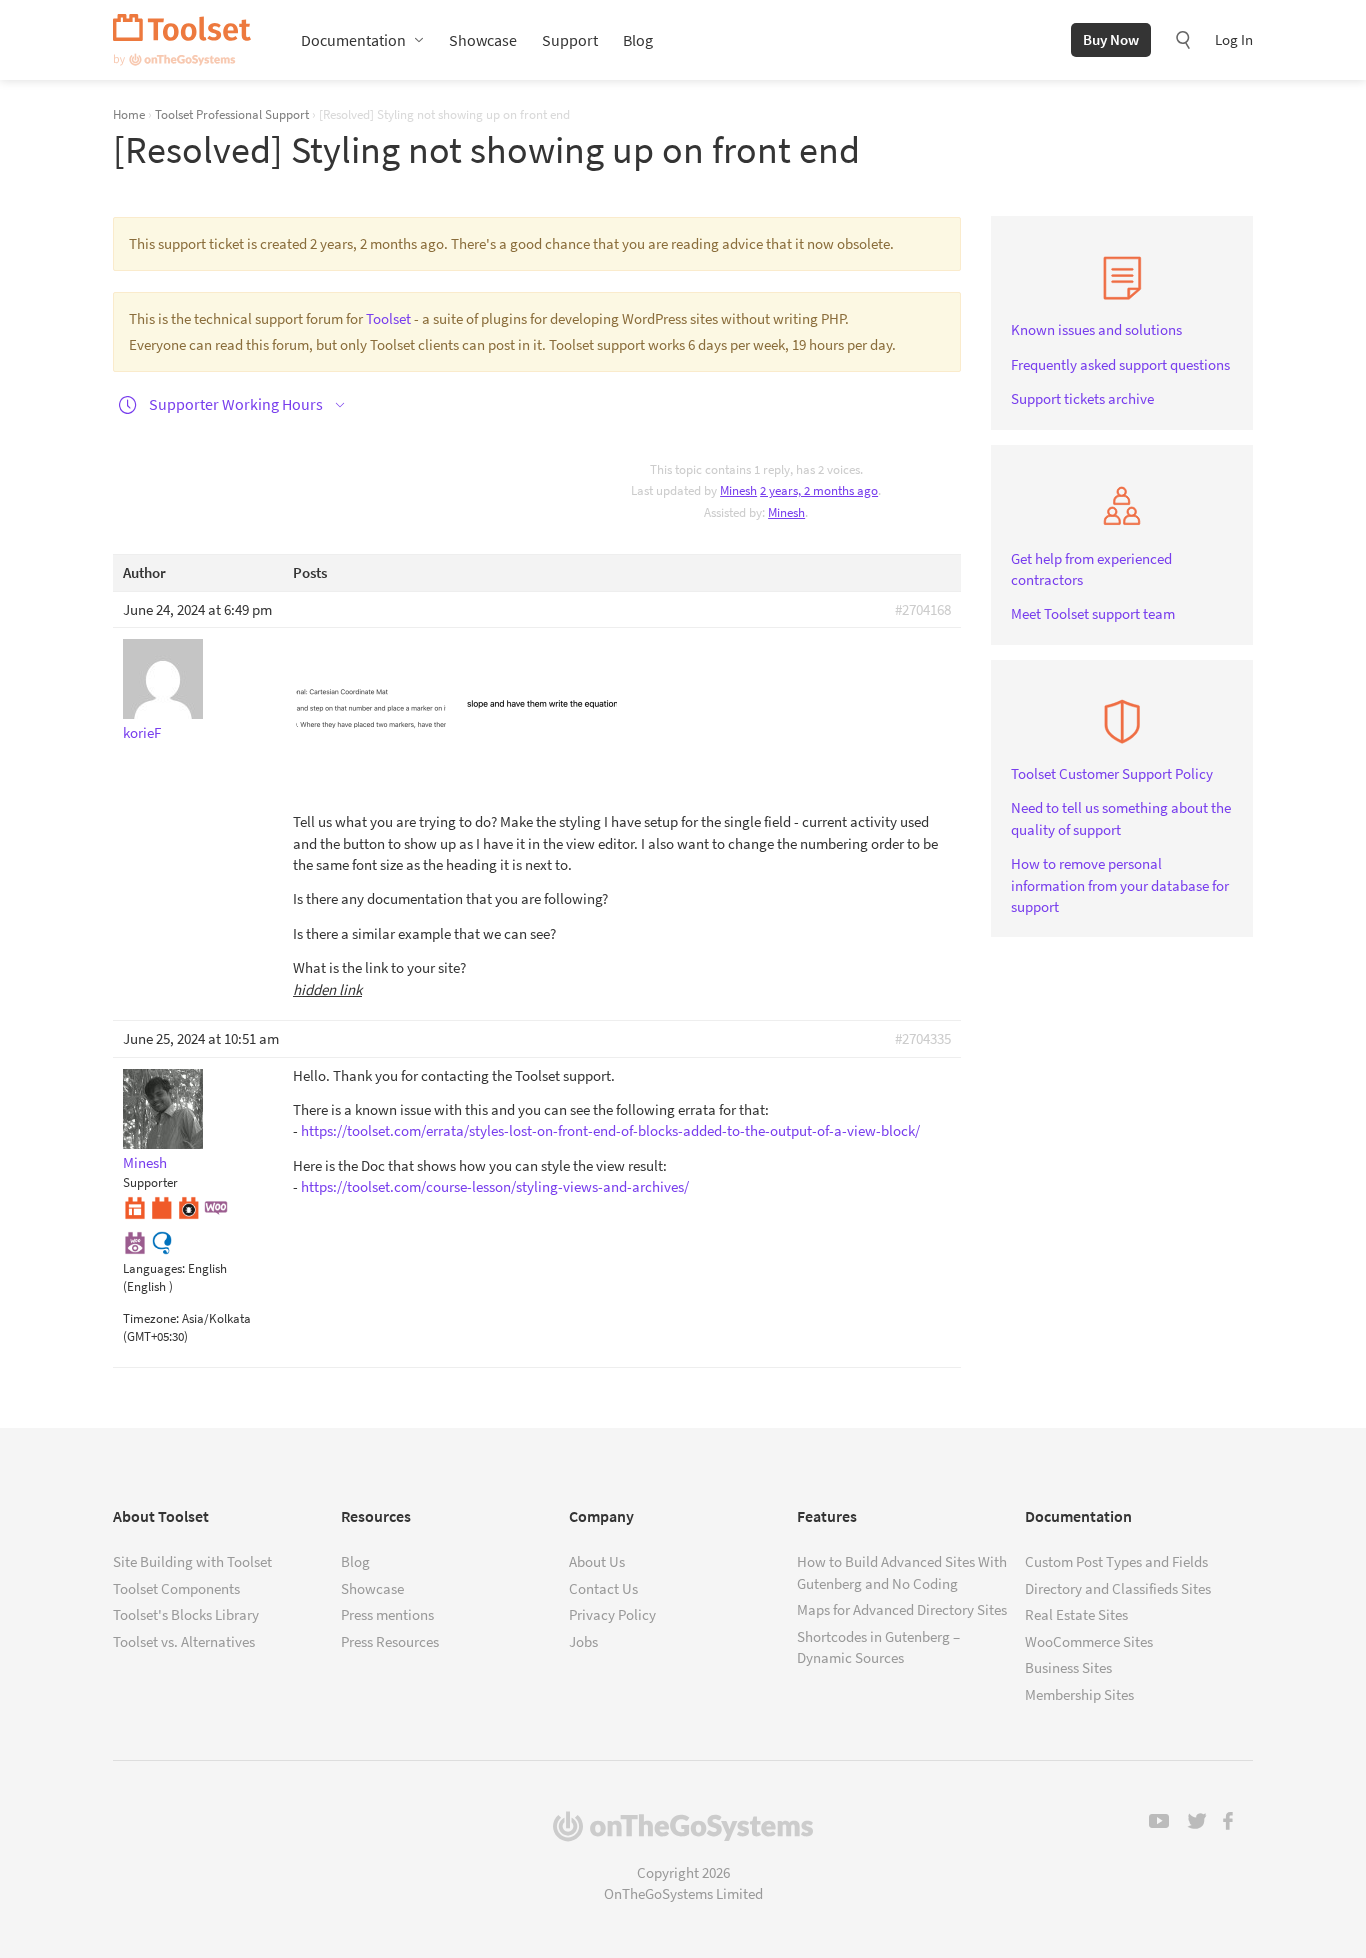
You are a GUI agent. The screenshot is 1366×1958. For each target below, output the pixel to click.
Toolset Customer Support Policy (1112, 773)
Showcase (483, 40)
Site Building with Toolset (192, 1561)
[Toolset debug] (189, 1206)
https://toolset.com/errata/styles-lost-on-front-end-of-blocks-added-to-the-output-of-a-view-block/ (610, 1130)
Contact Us (603, 1588)
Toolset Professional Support (232, 114)
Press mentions (387, 1614)
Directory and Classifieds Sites (1118, 1588)
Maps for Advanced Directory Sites (902, 1609)
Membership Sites (1079, 1694)
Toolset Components (176, 1588)
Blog (638, 40)
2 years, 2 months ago (819, 490)
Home (129, 114)
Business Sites (1068, 1667)
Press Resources (390, 1641)
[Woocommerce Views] (135, 1240)
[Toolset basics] (162, 1206)
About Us (597, 1561)
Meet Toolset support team (1093, 613)
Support (570, 40)
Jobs (583, 1641)
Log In (1234, 39)
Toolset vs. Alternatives (184, 1641)
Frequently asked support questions (1120, 364)
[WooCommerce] (216, 1206)
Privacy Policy (612, 1614)
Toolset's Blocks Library (186, 1614)
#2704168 (923, 609)
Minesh (786, 512)
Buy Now (1111, 39)
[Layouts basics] (135, 1206)
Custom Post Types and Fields (1116, 1561)
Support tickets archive (1082, 398)
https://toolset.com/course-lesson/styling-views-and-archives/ (495, 1186)
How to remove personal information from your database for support (1120, 885)
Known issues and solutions (1096, 329)
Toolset (182, 40)
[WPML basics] (162, 1240)
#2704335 (923, 1038)
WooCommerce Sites (1089, 1641)
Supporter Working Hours (236, 404)
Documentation (353, 40)
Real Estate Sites (1076, 1614)
